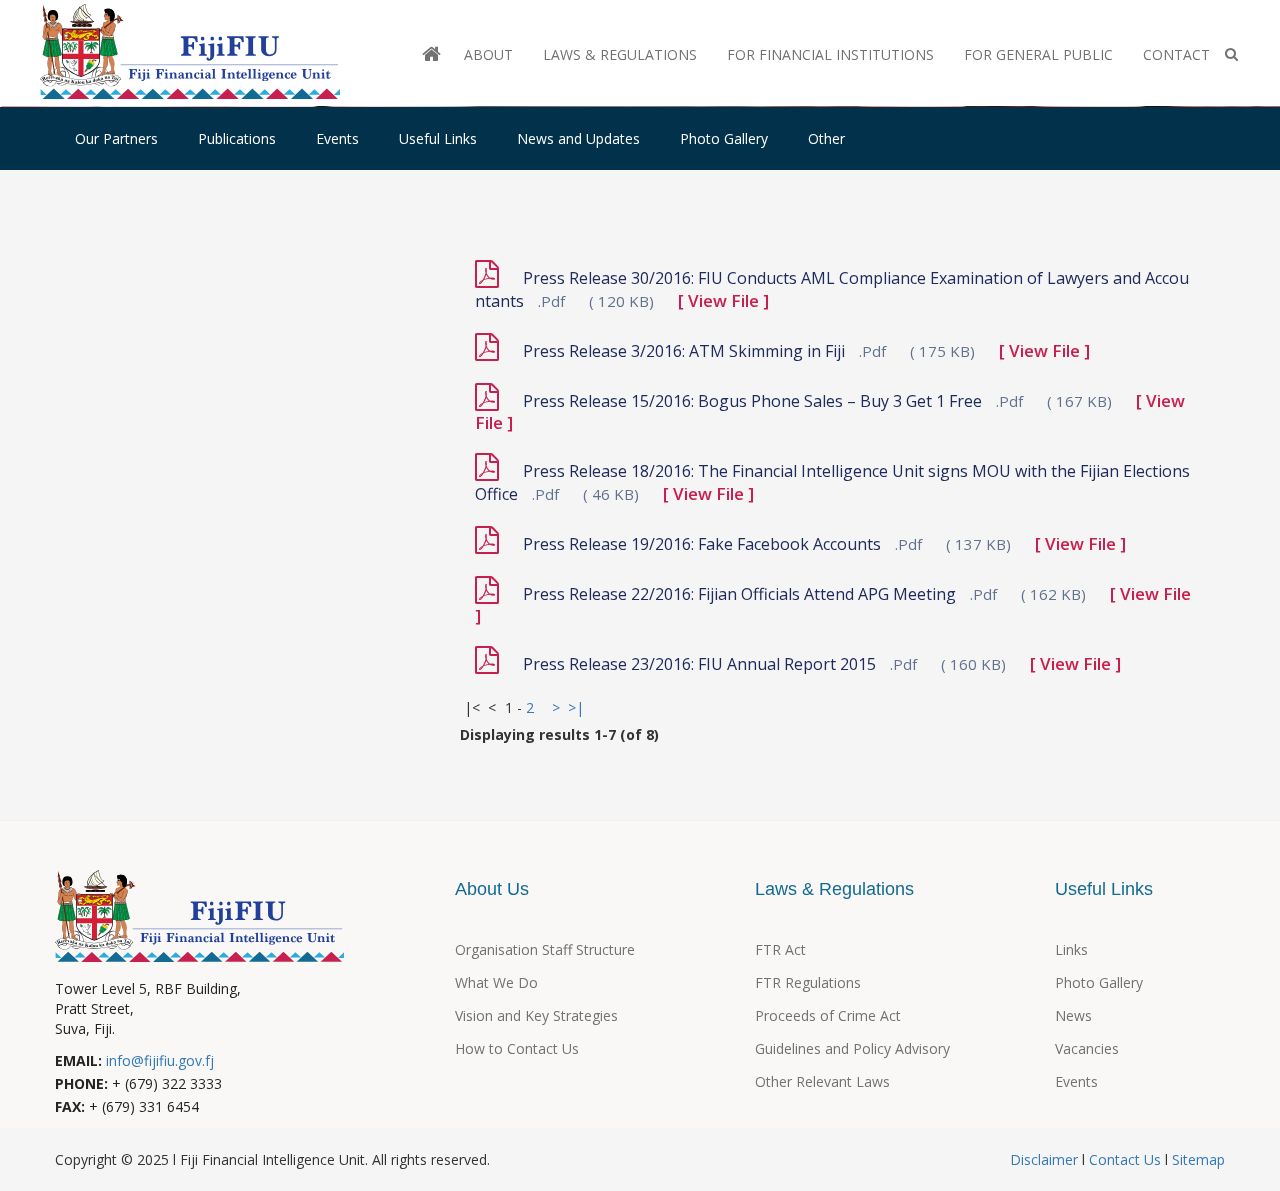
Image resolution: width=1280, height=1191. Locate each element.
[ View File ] (723, 300)
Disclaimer (1046, 1159)
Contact (1176, 54)
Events (337, 138)
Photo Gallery (724, 138)
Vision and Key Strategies (536, 1015)
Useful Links (438, 138)
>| (576, 707)
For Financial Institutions (830, 54)
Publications (237, 138)
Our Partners (116, 138)
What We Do (496, 982)
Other (826, 138)
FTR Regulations (808, 982)
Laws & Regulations (620, 54)
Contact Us (1125, 1159)
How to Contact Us (517, 1048)
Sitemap (1196, 1159)
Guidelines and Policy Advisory (852, 1048)
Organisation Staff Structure (545, 949)
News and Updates (578, 138)
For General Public (1038, 54)
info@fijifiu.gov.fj (160, 1060)
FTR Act (780, 949)
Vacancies (1087, 1048)
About (488, 54)
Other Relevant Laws (822, 1081)
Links (1071, 949)
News (1073, 1015)
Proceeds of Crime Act (828, 1015)
